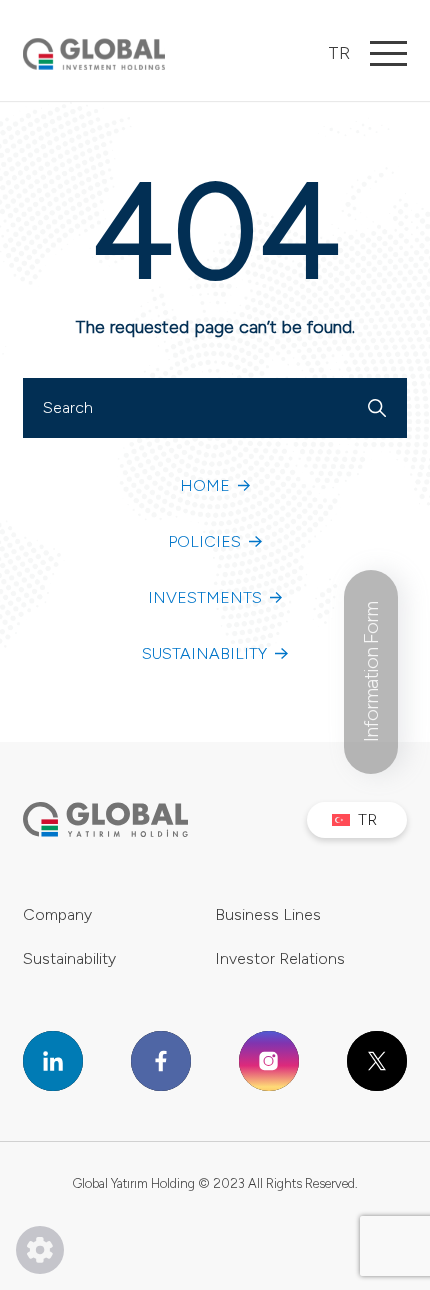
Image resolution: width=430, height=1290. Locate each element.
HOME (205, 485)
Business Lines (268, 914)
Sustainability (69, 958)
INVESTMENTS (205, 597)
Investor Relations (280, 958)
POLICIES (204, 541)
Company (57, 914)
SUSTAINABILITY (204, 653)
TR (339, 53)
